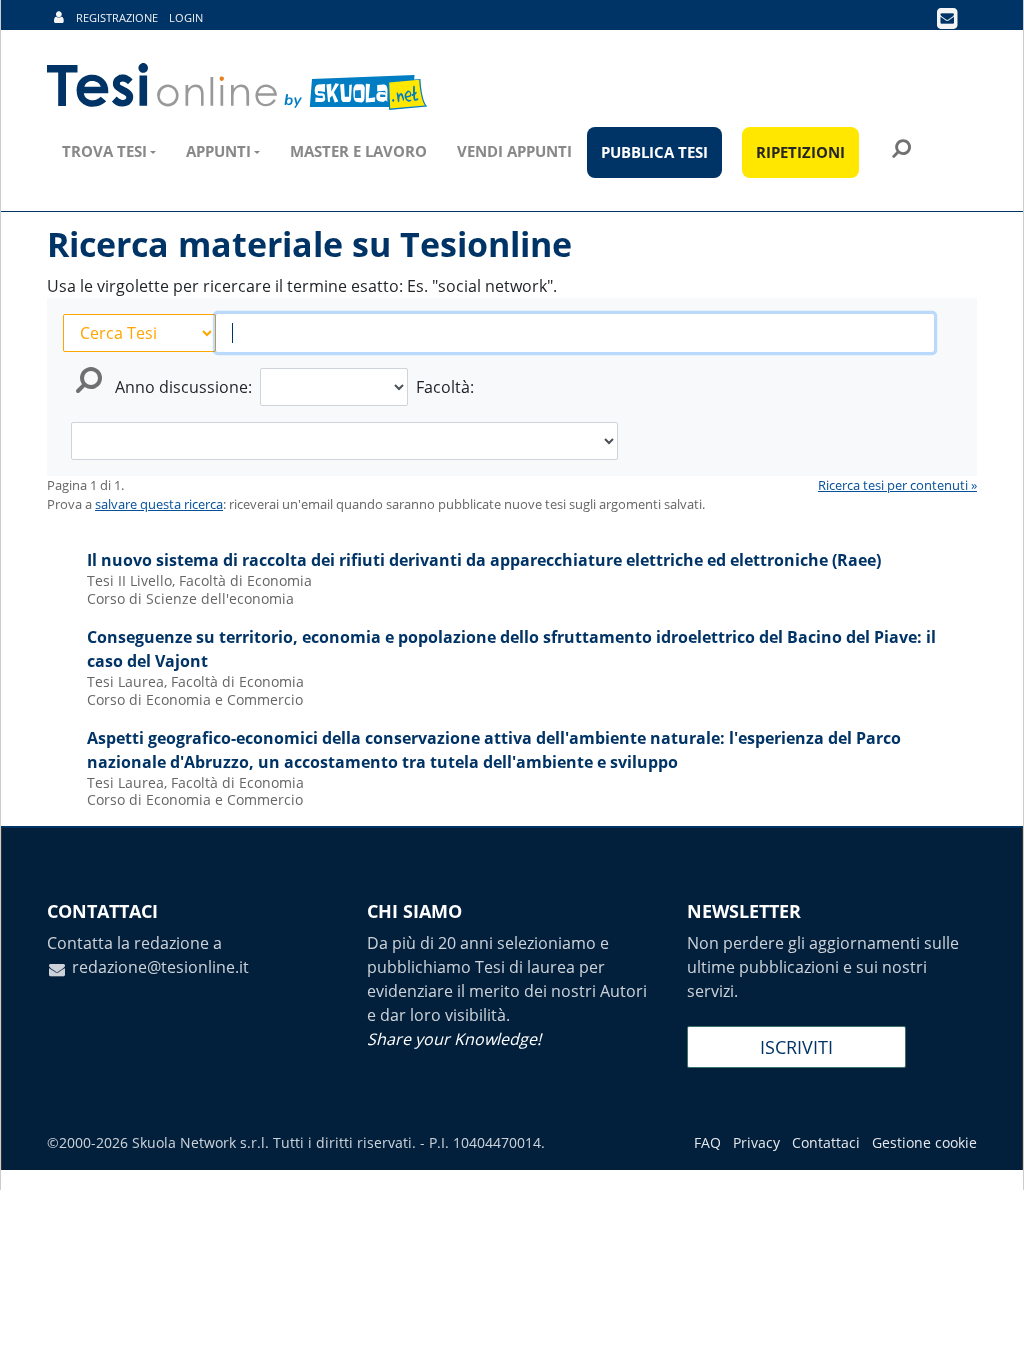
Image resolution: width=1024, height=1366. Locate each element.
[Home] (238, 87)
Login (186, 17)
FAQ (707, 1142)
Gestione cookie (924, 1142)
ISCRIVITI (796, 1047)
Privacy (756, 1142)
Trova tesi (104, 151)
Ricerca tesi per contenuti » (897, 485)
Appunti (218, 151)
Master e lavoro (358, 151)
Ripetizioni (800, 152)
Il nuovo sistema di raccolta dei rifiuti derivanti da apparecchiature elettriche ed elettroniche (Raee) (484, 560)
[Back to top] (989, 1331)
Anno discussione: (183, 387)
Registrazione (117, 17)
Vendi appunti (514, 151)
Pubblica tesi (654, 152)
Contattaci (826, 1142)
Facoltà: (445, 387)
